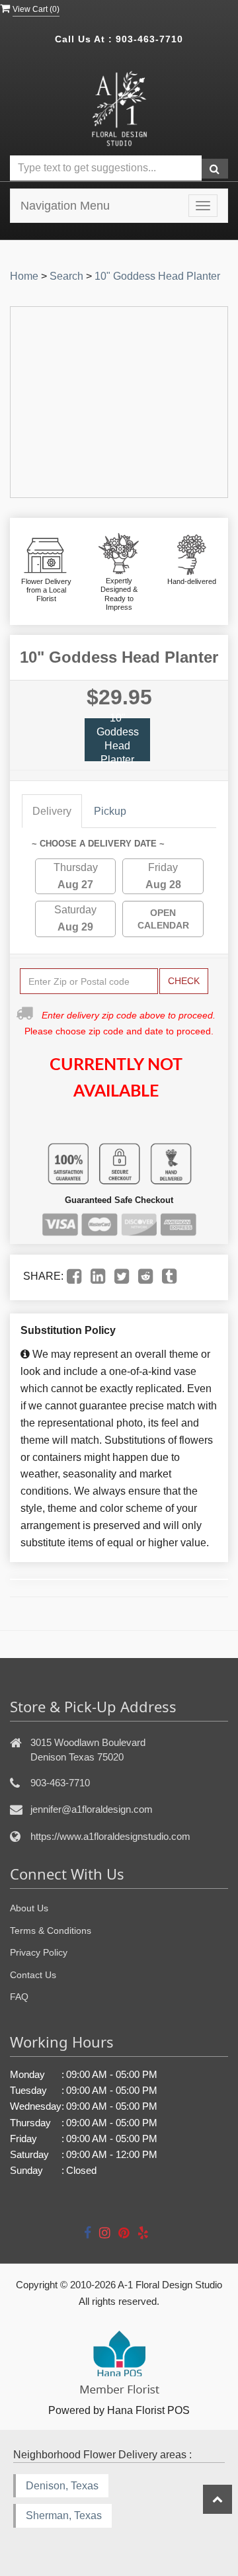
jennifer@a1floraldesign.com (92, 1809)
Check (184, 981)
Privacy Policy (39, 1952)
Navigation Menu (65, 206)
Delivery (52, 811)
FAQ (19, 1997)
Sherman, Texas (64, 2515)
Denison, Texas (62, 2486)
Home (24, 276)
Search (66, 276)
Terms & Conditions (51, 1931)
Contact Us (33, 1975)
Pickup (110, 811)
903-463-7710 (149, 39)
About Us (29, 1908)
